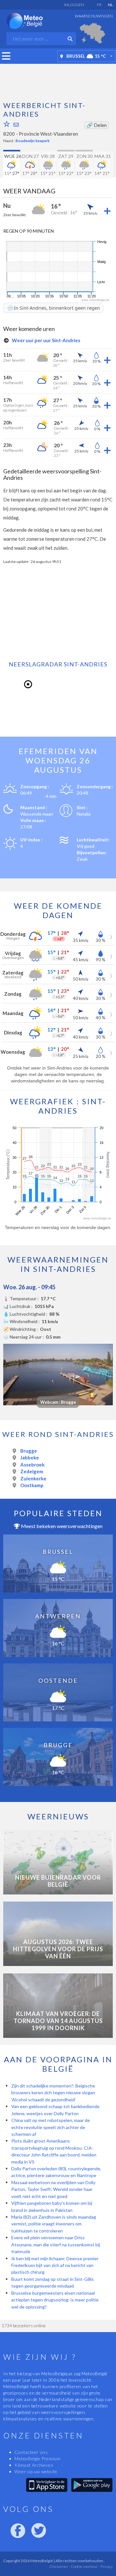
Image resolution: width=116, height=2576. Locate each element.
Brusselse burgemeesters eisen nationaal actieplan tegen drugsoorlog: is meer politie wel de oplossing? (55, 2300)
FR (99, 5)
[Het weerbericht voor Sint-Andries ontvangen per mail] (16, 125)
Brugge (29, 1451)
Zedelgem (32, 1471)
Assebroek (32, 1465)
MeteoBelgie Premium (37, 2459)
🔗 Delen (97, 125)
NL (110, 5)
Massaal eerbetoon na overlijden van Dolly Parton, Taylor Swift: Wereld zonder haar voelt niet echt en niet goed (53, 2189)
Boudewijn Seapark (33, 141)
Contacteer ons (31, 2452)
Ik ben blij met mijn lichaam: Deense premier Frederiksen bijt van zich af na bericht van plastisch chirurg (55, 2265)
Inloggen (74, 5)
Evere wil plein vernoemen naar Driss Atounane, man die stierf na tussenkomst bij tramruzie (56, 2244)
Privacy (106, 2566)
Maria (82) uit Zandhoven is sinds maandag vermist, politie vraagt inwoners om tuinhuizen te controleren (54, 2224)
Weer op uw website (36, 2471)
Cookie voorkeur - (85, 2566)
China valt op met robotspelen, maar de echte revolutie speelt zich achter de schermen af (51, 2127)
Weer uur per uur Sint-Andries (46, 340)
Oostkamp (32, 1485)
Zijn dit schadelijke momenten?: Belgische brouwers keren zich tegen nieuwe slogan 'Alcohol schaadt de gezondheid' (53, 2093)
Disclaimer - (60, 2566)
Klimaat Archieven (34, 2465)
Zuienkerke (33, 1478)
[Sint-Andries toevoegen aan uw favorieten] (7, 124)
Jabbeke (30, 1457)
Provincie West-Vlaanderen (48, 134)
